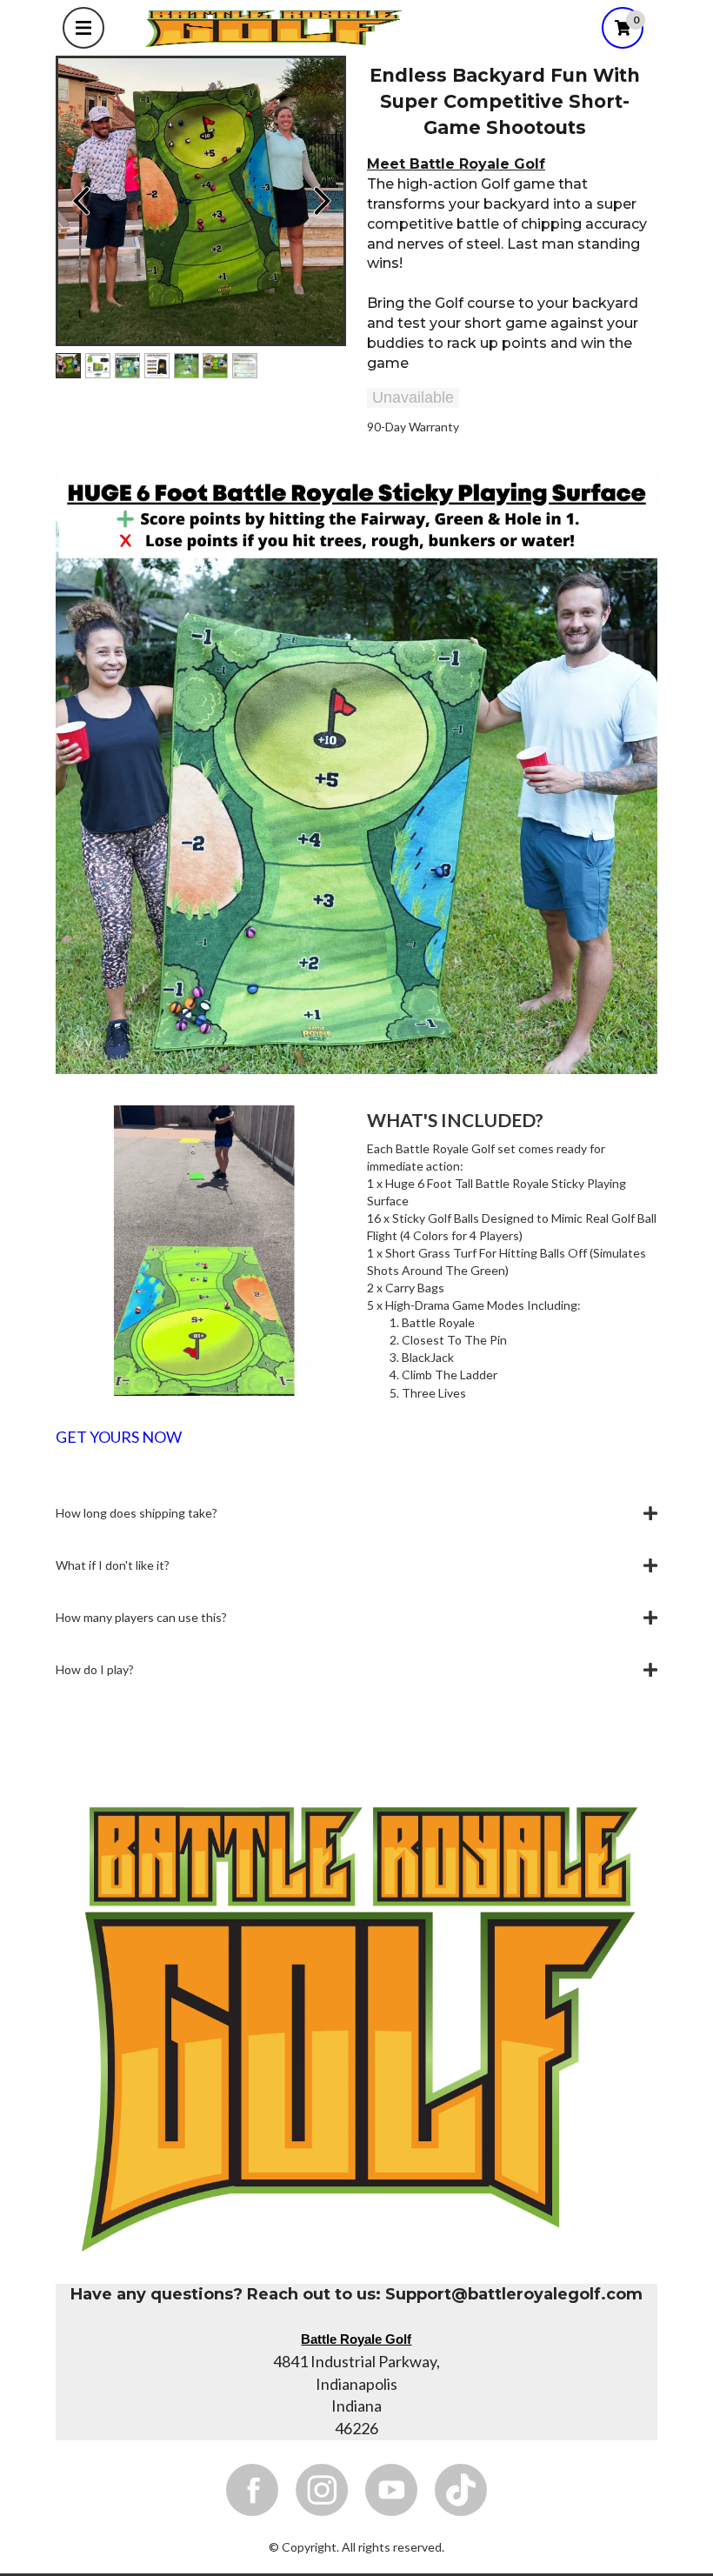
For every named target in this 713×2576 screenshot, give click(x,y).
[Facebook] (252, 2489)
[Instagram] (322, 2489)
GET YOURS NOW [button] (119, 1437)
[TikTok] (461, 2489)
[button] (356, 1513)
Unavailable (413, 397)
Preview (80, 201)
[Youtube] (391, 2489)
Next (322, 201)
